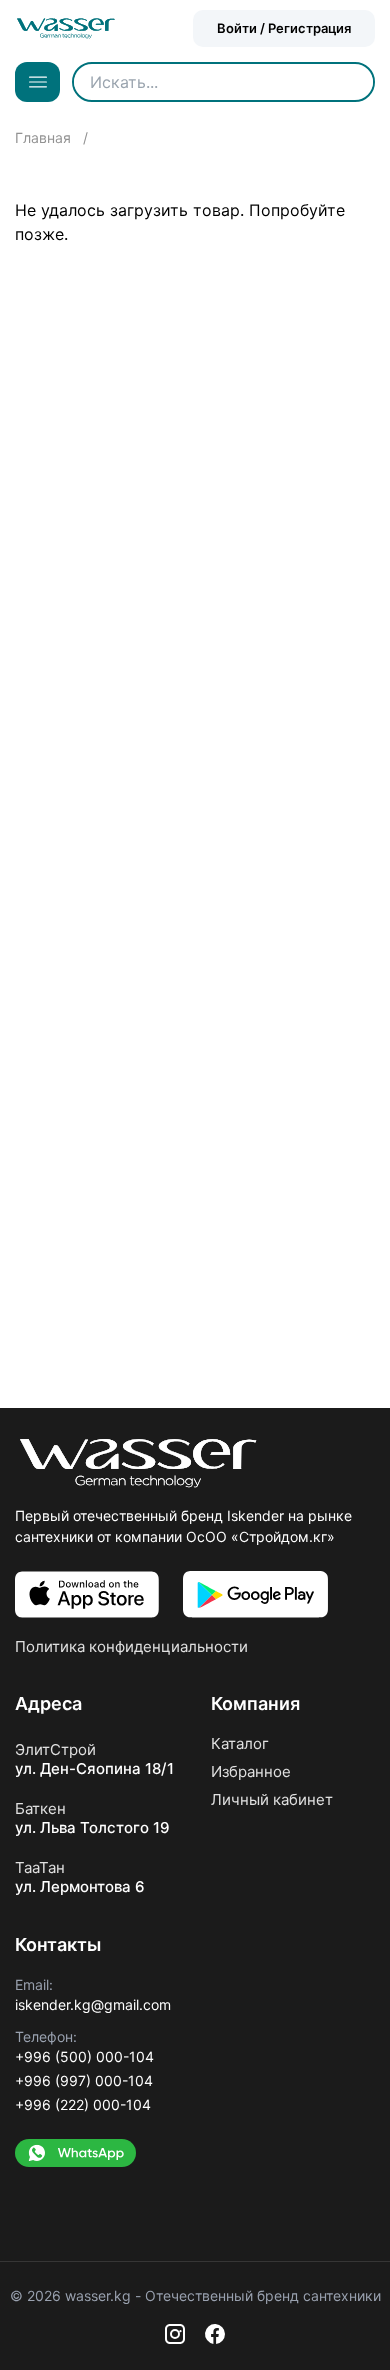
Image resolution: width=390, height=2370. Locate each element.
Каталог (240, 1743)
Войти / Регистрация (284, 28)
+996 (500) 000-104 (84, 2056)
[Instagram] (175, 2334)
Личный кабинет (272, 1799)
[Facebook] (215, 2334)
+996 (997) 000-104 (84, 2080)
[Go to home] (66, 28)
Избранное (251, 1771)
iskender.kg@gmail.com (93, 2004)
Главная (45, 137)
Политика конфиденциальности (131, 1646)
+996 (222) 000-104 (83, 2104)
